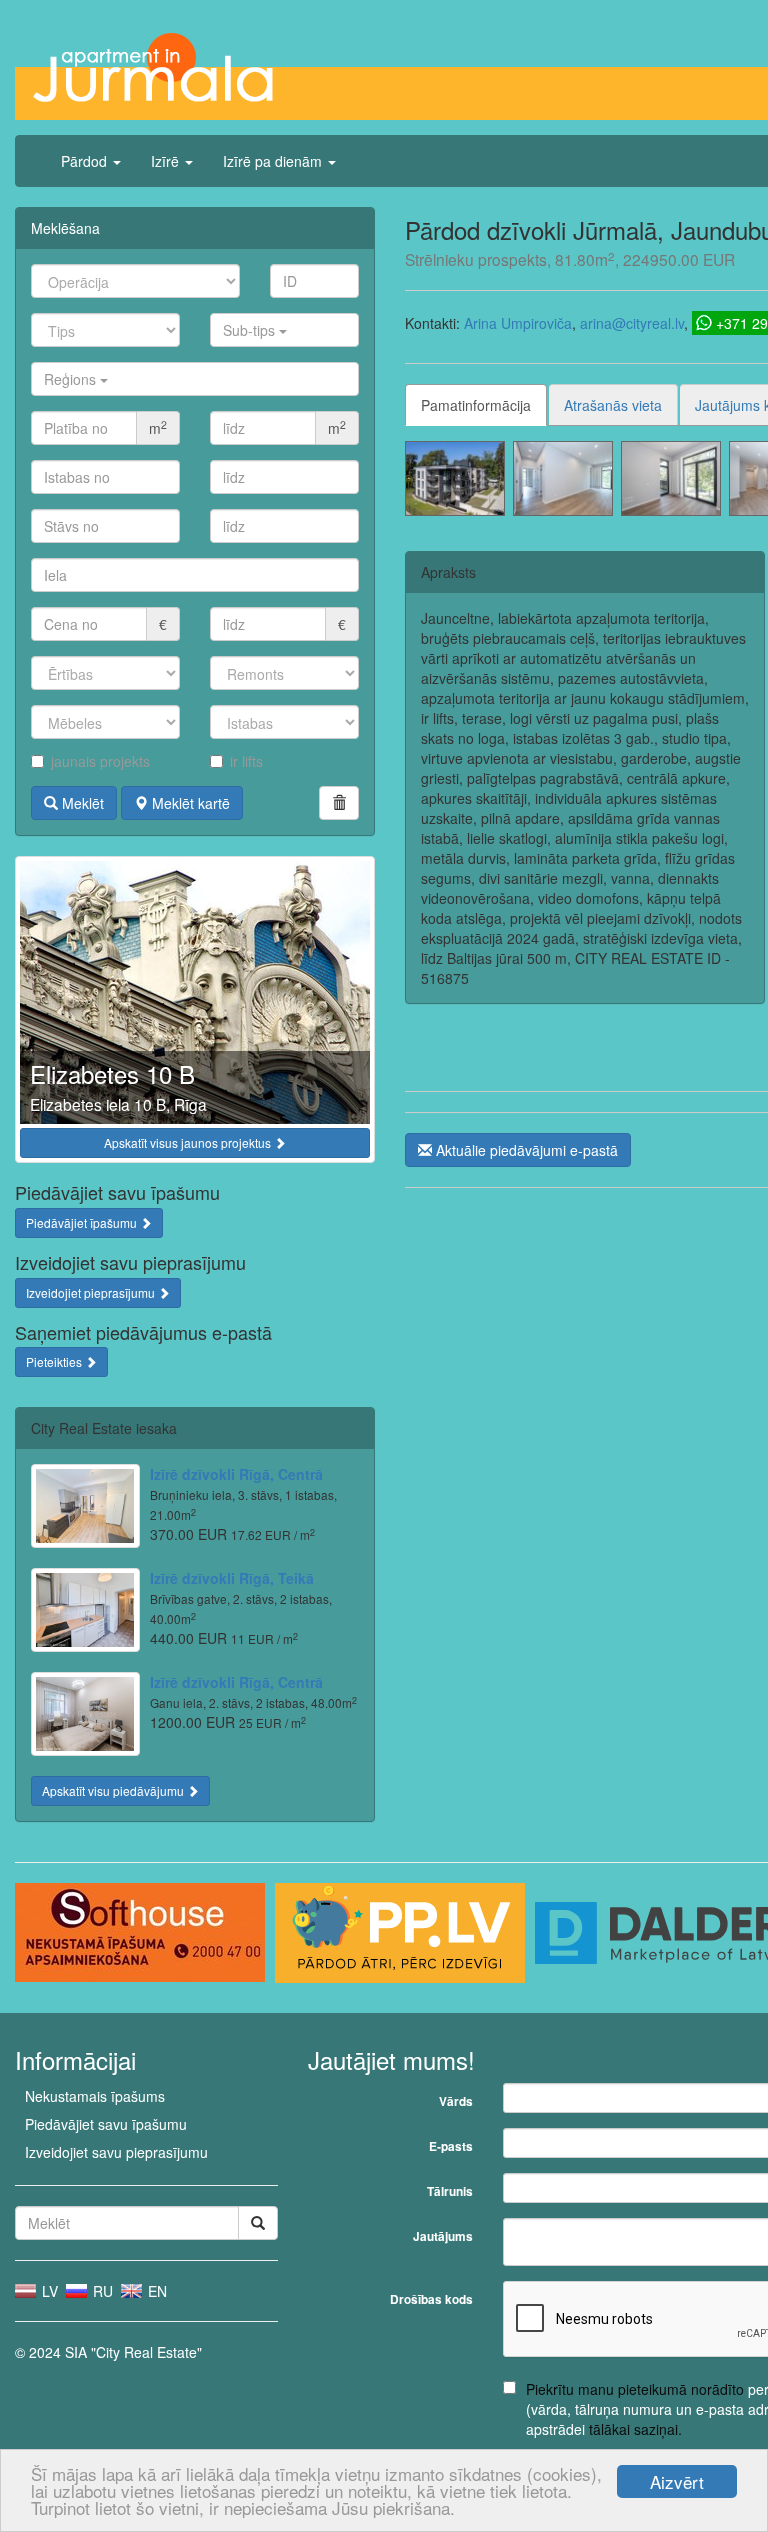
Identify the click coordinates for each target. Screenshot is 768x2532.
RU (101, 2291)
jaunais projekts (100, 761)
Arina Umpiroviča (518, 323)
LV (48, 2291)
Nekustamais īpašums (95, 2096)
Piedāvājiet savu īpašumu (106, 2124)
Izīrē (167, 161)
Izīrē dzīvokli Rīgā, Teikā (232, 1578)
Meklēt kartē (189, 803)
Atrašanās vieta (613, 405)
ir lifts (246, 761)
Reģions (72, 379)
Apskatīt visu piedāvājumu (114, 1790)
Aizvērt (677, 2481)
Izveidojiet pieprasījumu (92, 1292)
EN (155, 2291)
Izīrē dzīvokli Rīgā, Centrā (236, 1474)
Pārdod (86, 161)
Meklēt (81, 803)
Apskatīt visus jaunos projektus (189, 1142)
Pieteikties (55, 1361)
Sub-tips (251, 330)
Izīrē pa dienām (274, 161)
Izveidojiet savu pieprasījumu (116, 2152)
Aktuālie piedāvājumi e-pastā (525, 1150)
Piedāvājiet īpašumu (83, 1222)
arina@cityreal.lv (632, 323)
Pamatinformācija (476, 405)
